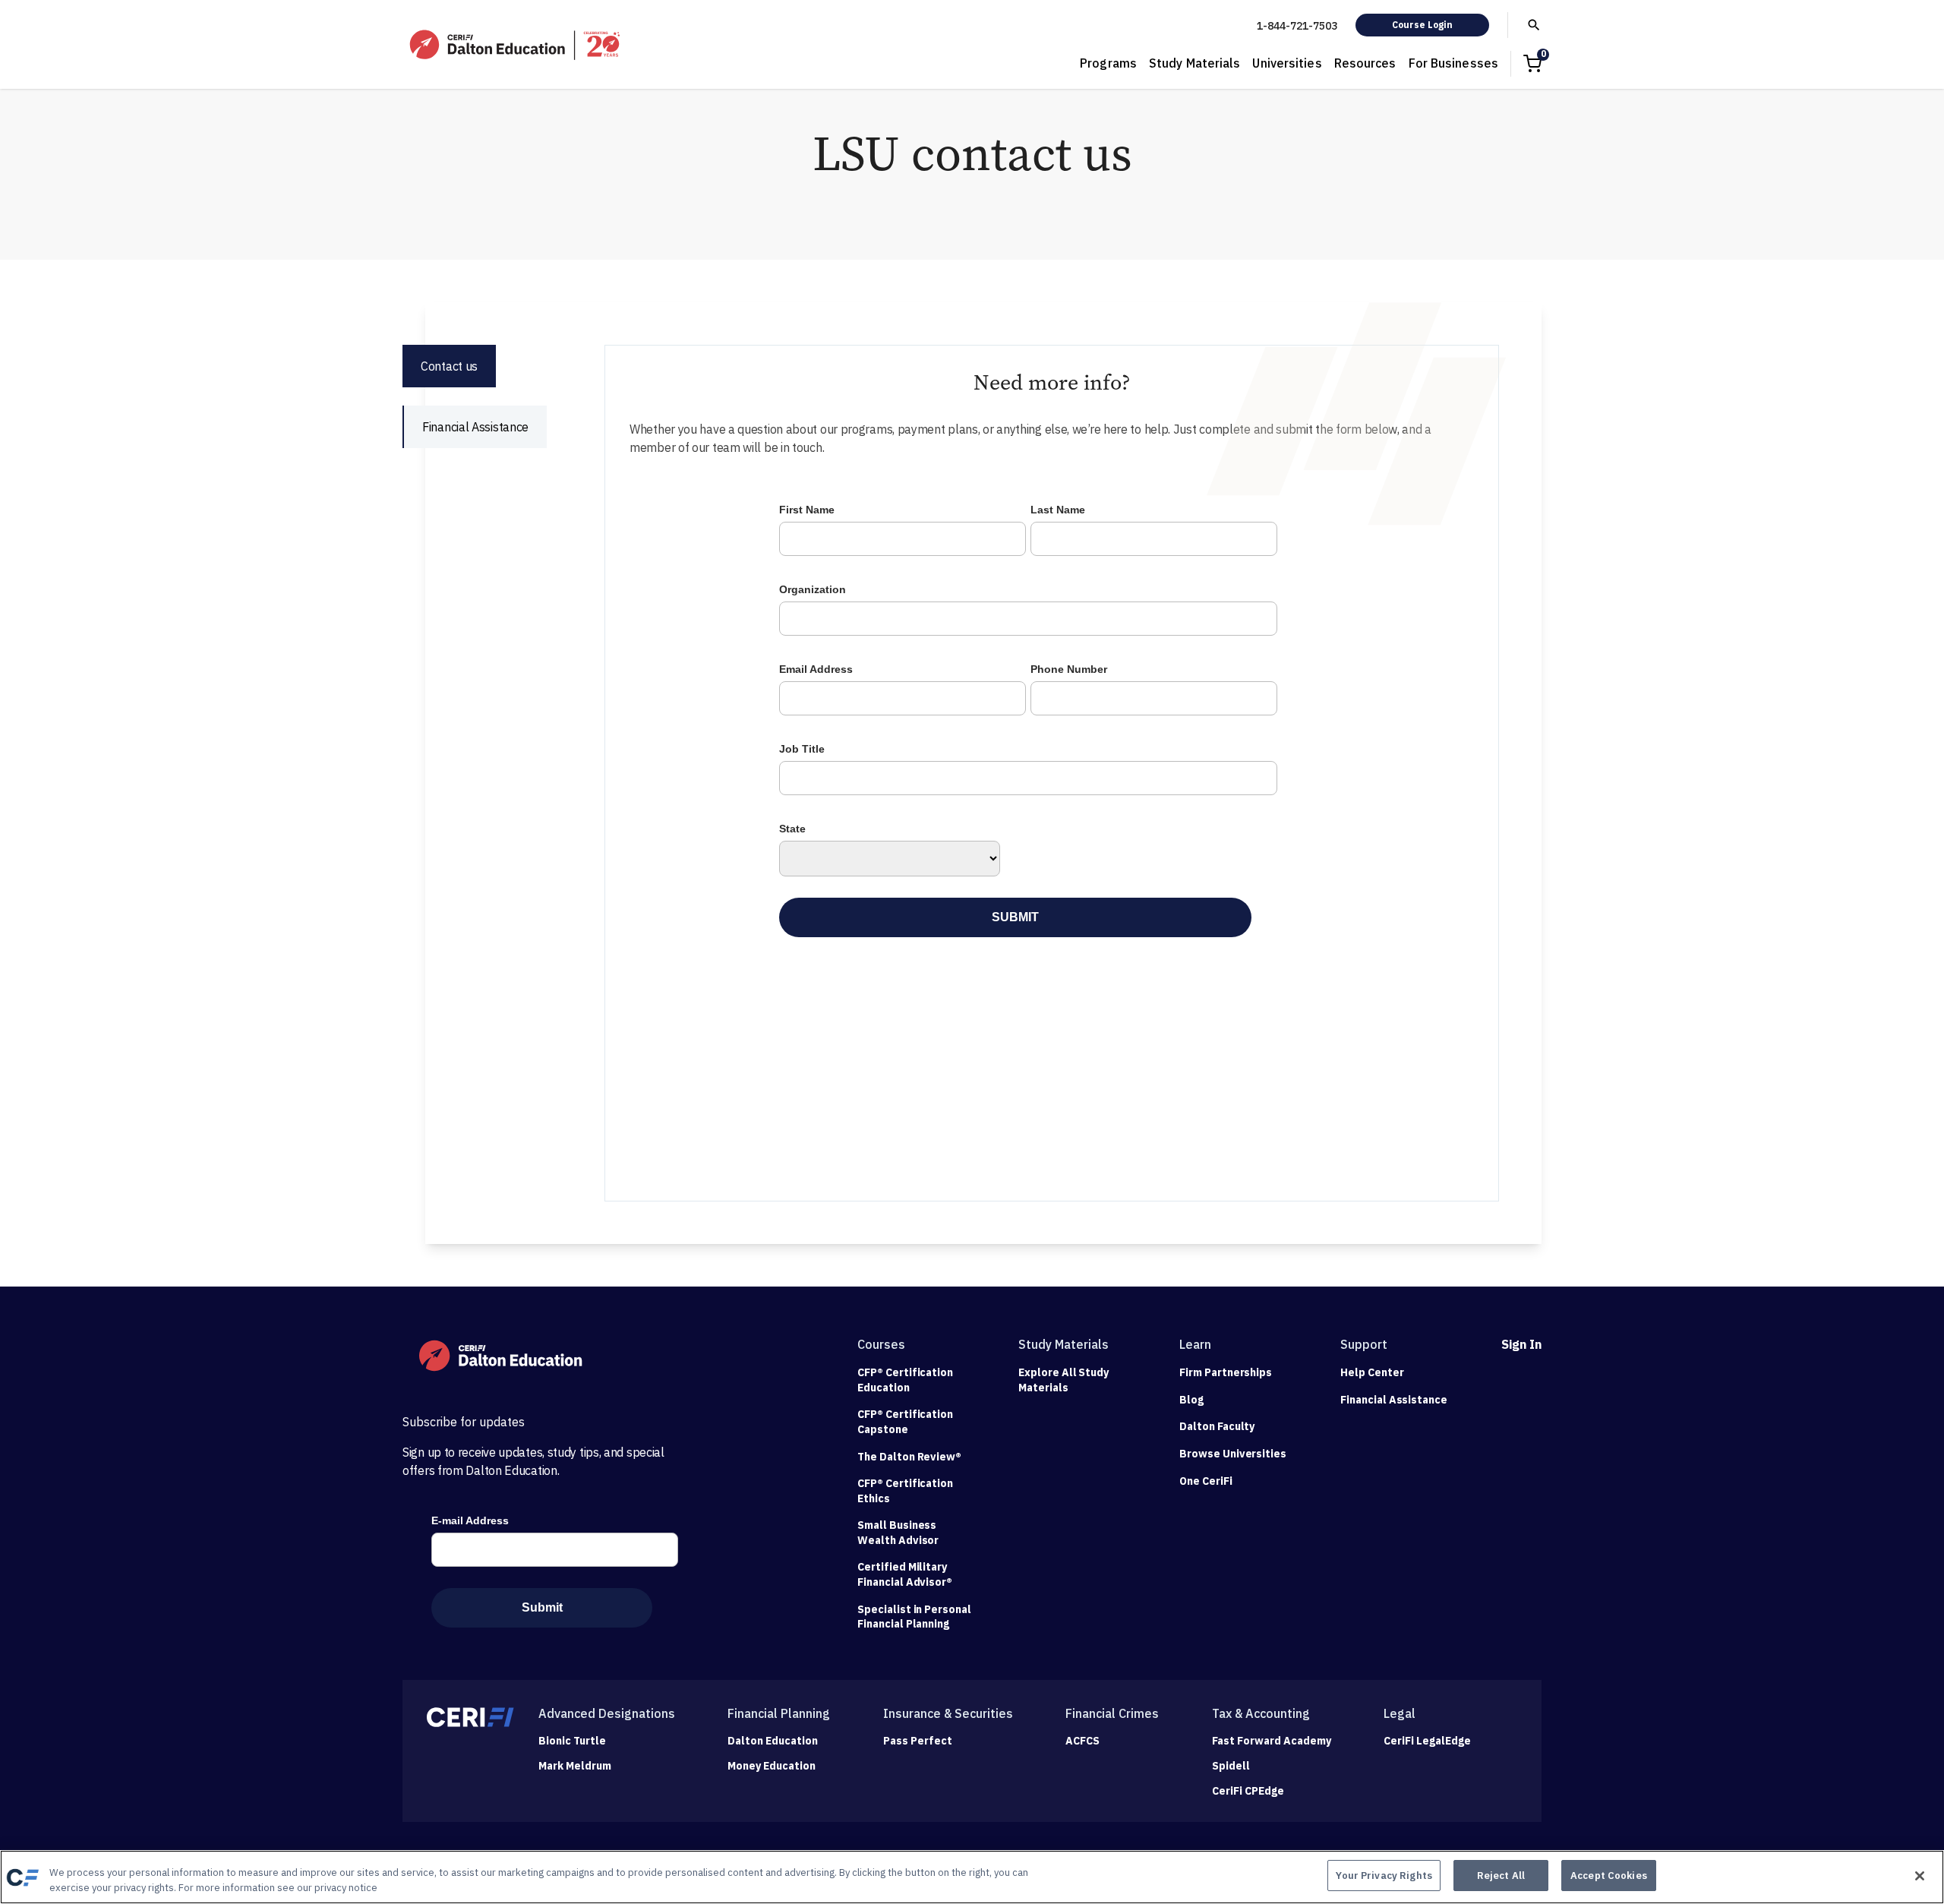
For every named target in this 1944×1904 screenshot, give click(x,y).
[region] (972, 1877)
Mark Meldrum (575, 1766)
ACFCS (1082, 1741)
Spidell (1231, 1766)
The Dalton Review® (909, 1457)
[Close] (1920, 1876)
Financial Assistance (1394, 1400)
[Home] (516, 45)
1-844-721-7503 (1297, 26)
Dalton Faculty (1217, 1426)
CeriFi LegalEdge (1427, 1741)
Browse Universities (1233, 1454)
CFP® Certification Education (905, 1380)
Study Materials (1195, 63)
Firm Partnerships (1226, 1372)
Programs (1108, 63)
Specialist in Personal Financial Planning (914, 1617)
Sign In (1521, 1344)
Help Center (1372, 1372)
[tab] (449, 366)
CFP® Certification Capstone (905, 1422)
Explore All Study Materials (1064, 1380)
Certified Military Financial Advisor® (905, 1574)
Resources (1365, 63)
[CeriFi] (470, 1717)
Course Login (1422, 25)
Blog (1191, 1400)
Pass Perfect (918, 1741)
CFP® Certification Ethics (905, 1491)
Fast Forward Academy (1272, 1741)
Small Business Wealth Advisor (898, 1533)
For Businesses (1453, 63)
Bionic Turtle (572, 1741)
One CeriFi (1206, 1481)
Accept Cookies (1609, 1876)
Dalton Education (773, 1741)
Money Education (772, 1766)
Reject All (1501, 1876)
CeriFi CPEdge (1248, 1791)
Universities (1287, 63)
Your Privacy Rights (1384, 1876)
